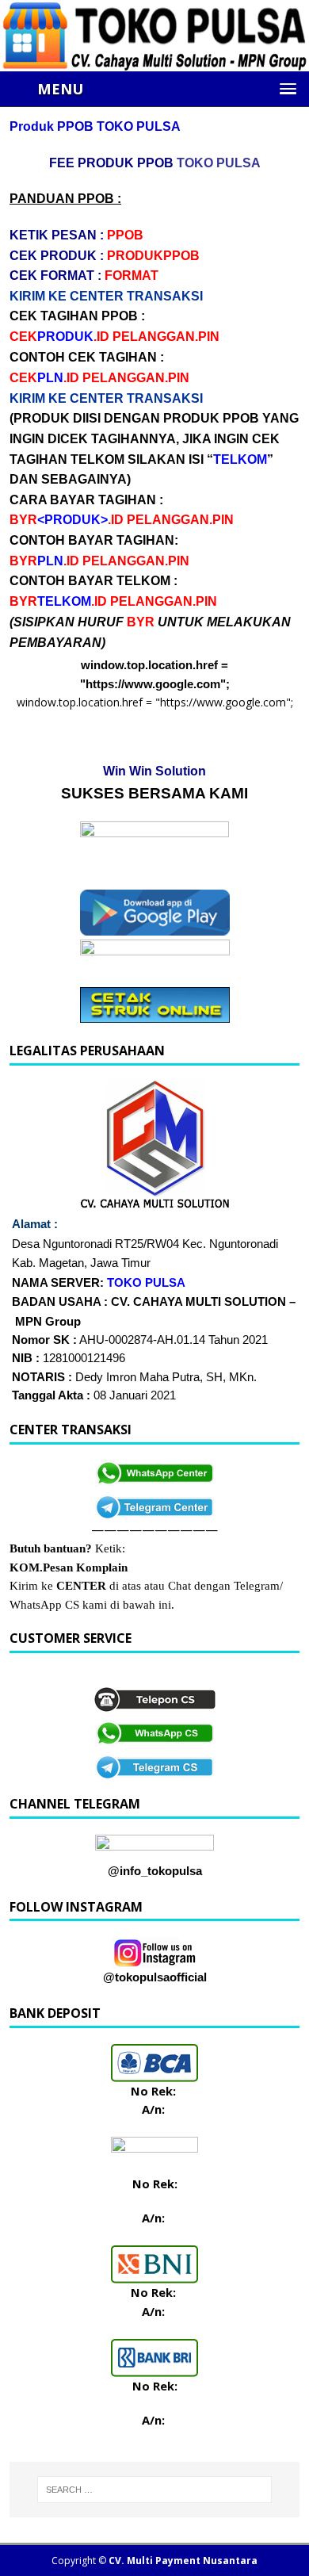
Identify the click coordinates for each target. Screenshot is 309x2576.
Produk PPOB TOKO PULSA (95, 126)
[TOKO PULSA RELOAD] (154, 62)
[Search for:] (154, 2490)
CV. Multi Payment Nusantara (183, 2561)
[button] (166, 89)
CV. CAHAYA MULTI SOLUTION (198, 1302)
